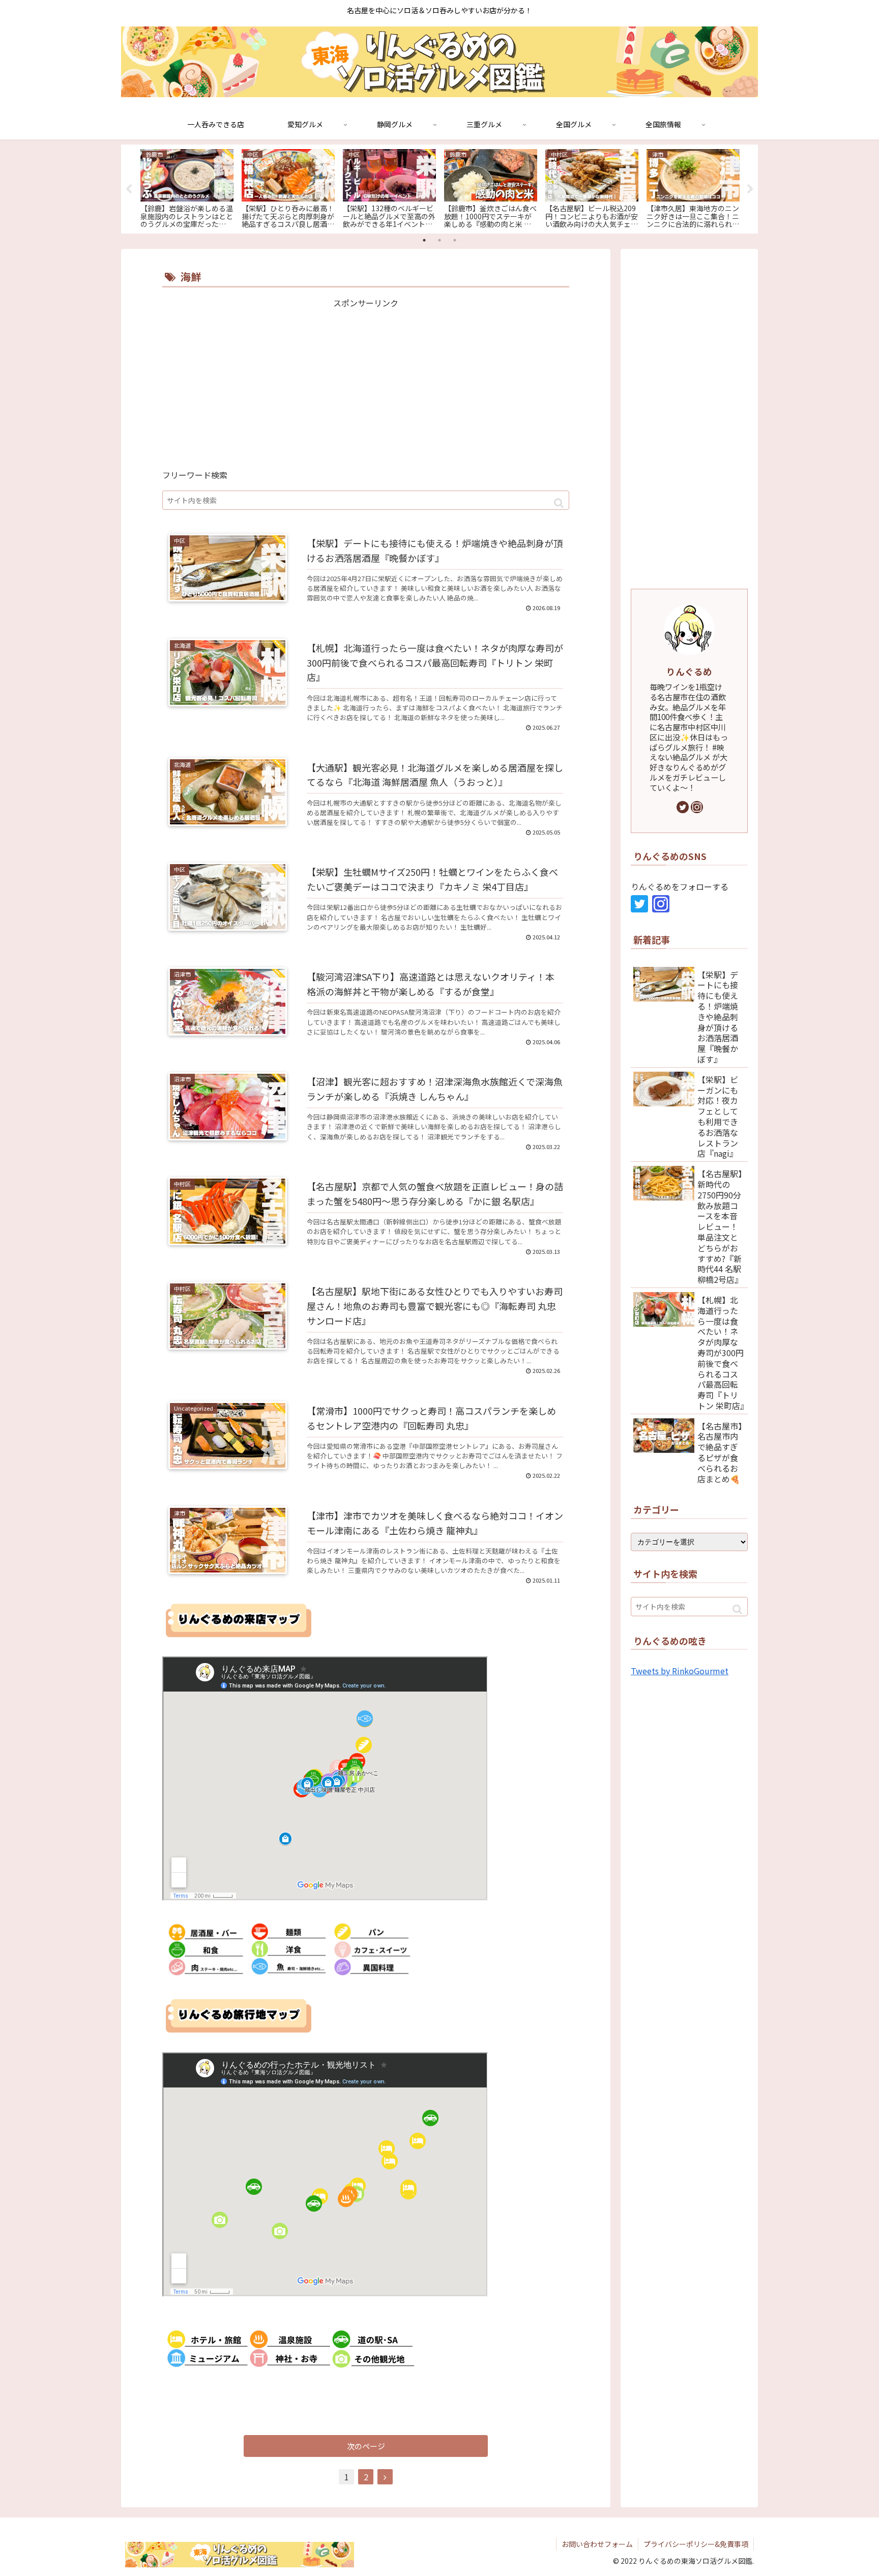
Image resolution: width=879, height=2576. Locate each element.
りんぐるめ (689, 671)
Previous (129, 189)
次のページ (366, 2446)
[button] (559, 503)
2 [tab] (439, 240)
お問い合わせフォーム (597, 2544)
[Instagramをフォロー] (697, 807)
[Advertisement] (366, 382)
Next (750, 189)
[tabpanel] (187, 187)
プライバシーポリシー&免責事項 (696, 2544)
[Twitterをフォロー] (683, 807)
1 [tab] (424, 240)
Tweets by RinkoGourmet (680, 1671)
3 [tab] (455, 240)
